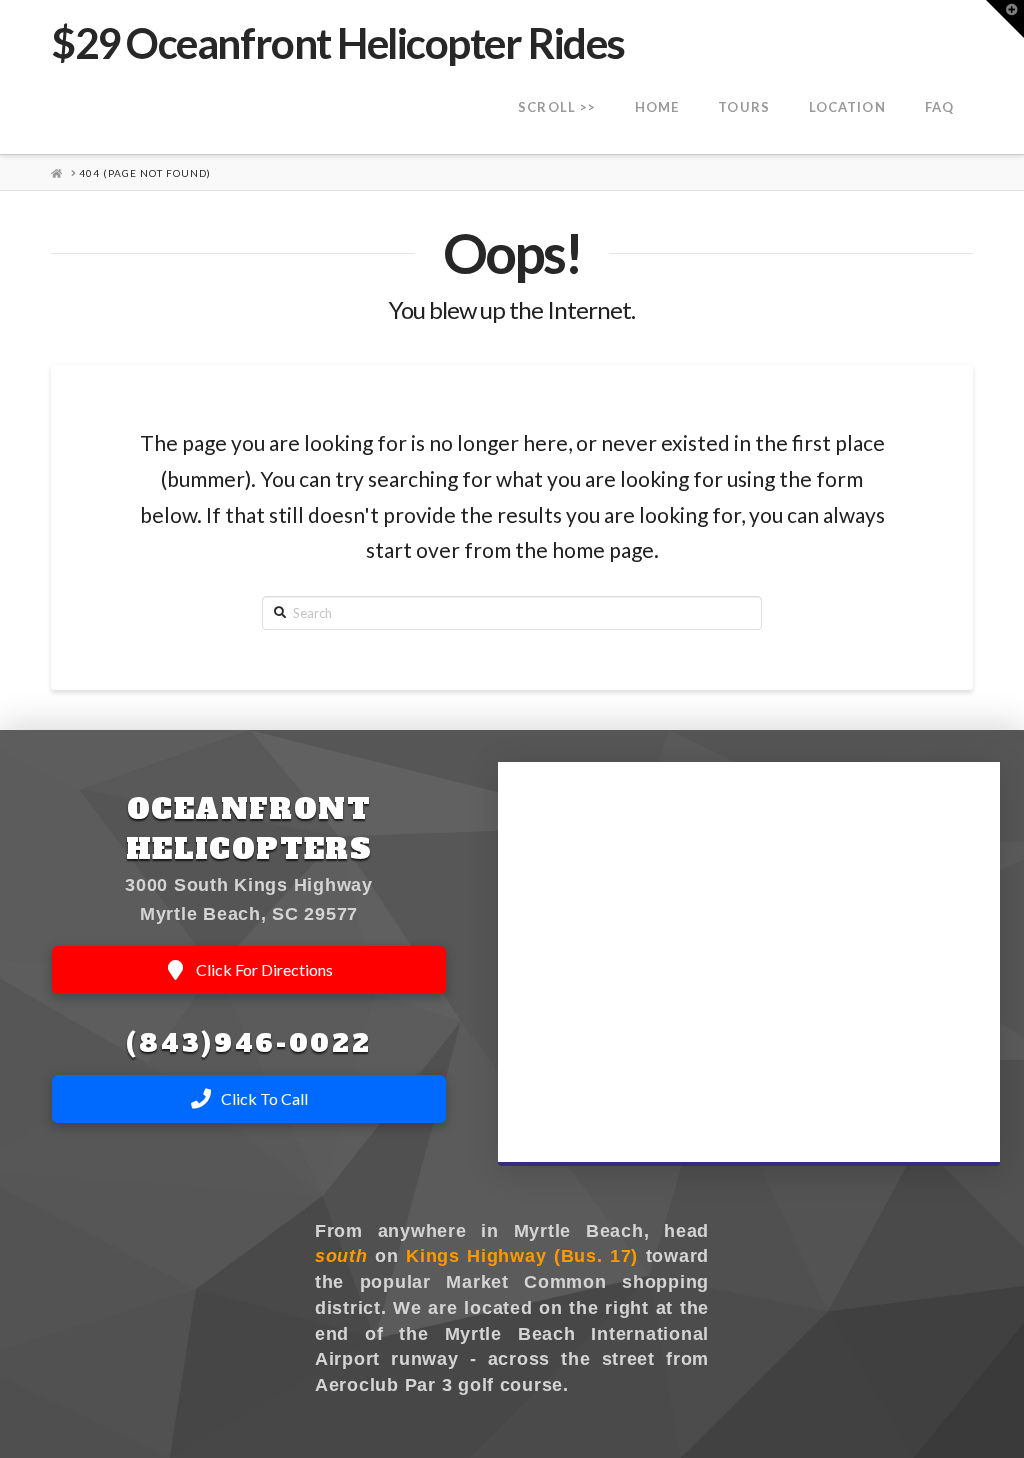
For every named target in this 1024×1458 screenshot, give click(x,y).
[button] (1005, 19)
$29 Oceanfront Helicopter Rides (337, 43)
